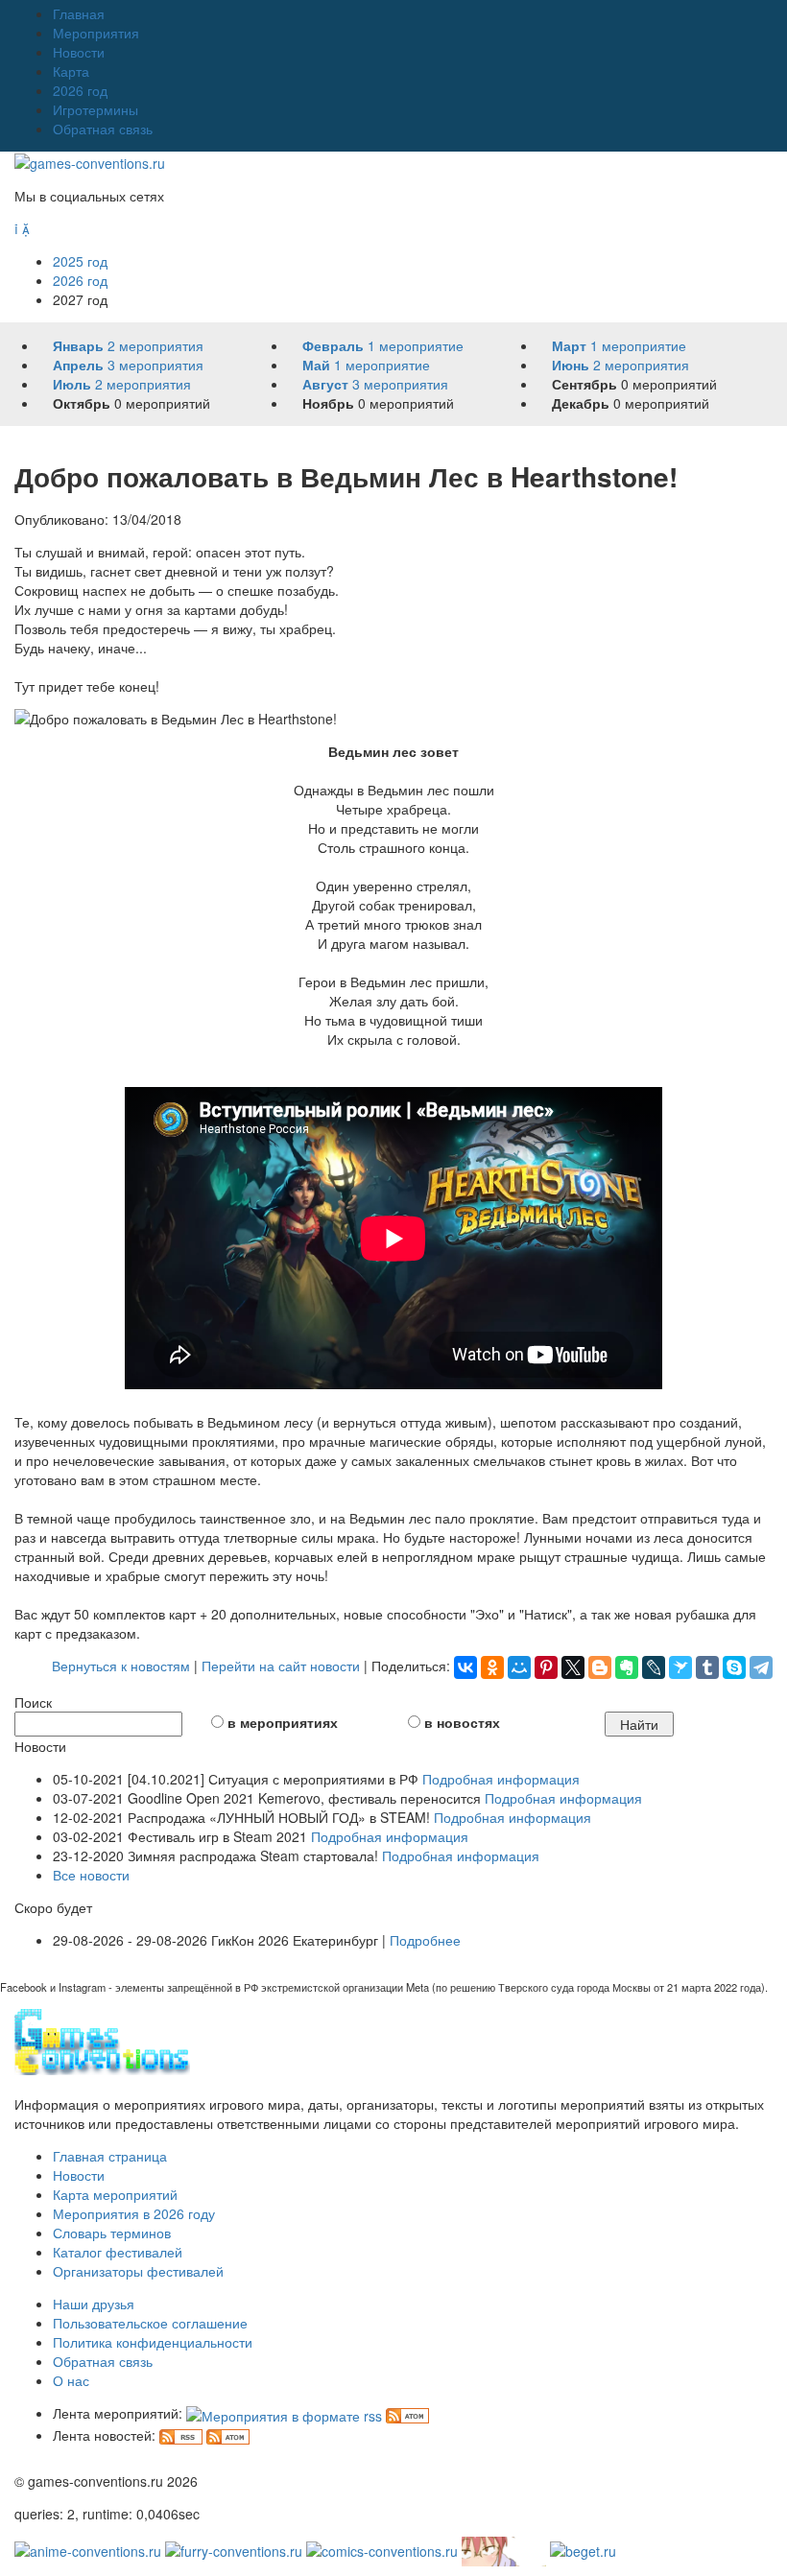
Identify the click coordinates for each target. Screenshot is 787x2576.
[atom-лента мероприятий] (407, 2413)
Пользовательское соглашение (150, 2323)
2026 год (80, 90)
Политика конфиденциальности (153, 2342)
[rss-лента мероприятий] (284, 2413)
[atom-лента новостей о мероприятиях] (228, 2435)
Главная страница (110, 2156)
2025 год (80, 261)
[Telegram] (761, 1667)
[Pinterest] (546, 1667)
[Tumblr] (707, 1667)
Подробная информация (501, 1779)
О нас (71, 2380)
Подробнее (425, 1940)
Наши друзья (94, 2304)
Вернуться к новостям (121, 1666)
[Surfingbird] (680, 1667)
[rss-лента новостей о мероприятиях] (181, 2435)
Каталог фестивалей (118, 2252)
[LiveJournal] (654, 1667)
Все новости (91, 1875)
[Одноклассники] (492, 1667)
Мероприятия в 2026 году (134, 2213)
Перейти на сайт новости (281, 1666)
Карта (71, 71)
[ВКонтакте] (465, 1667)
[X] (573, 1667)
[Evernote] (627, 1667)
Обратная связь (103, 129)
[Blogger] (600, 1667)
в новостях (462, 1722)
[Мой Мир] (519, 1667)
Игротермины (95, 109)
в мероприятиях (283, 1722)
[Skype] (734, 1667)
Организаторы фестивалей (138, 2271)
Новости (79, 52)
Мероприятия (96, 33)
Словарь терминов (112, 2233)
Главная (79, 13)
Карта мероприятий (115, 2194)
